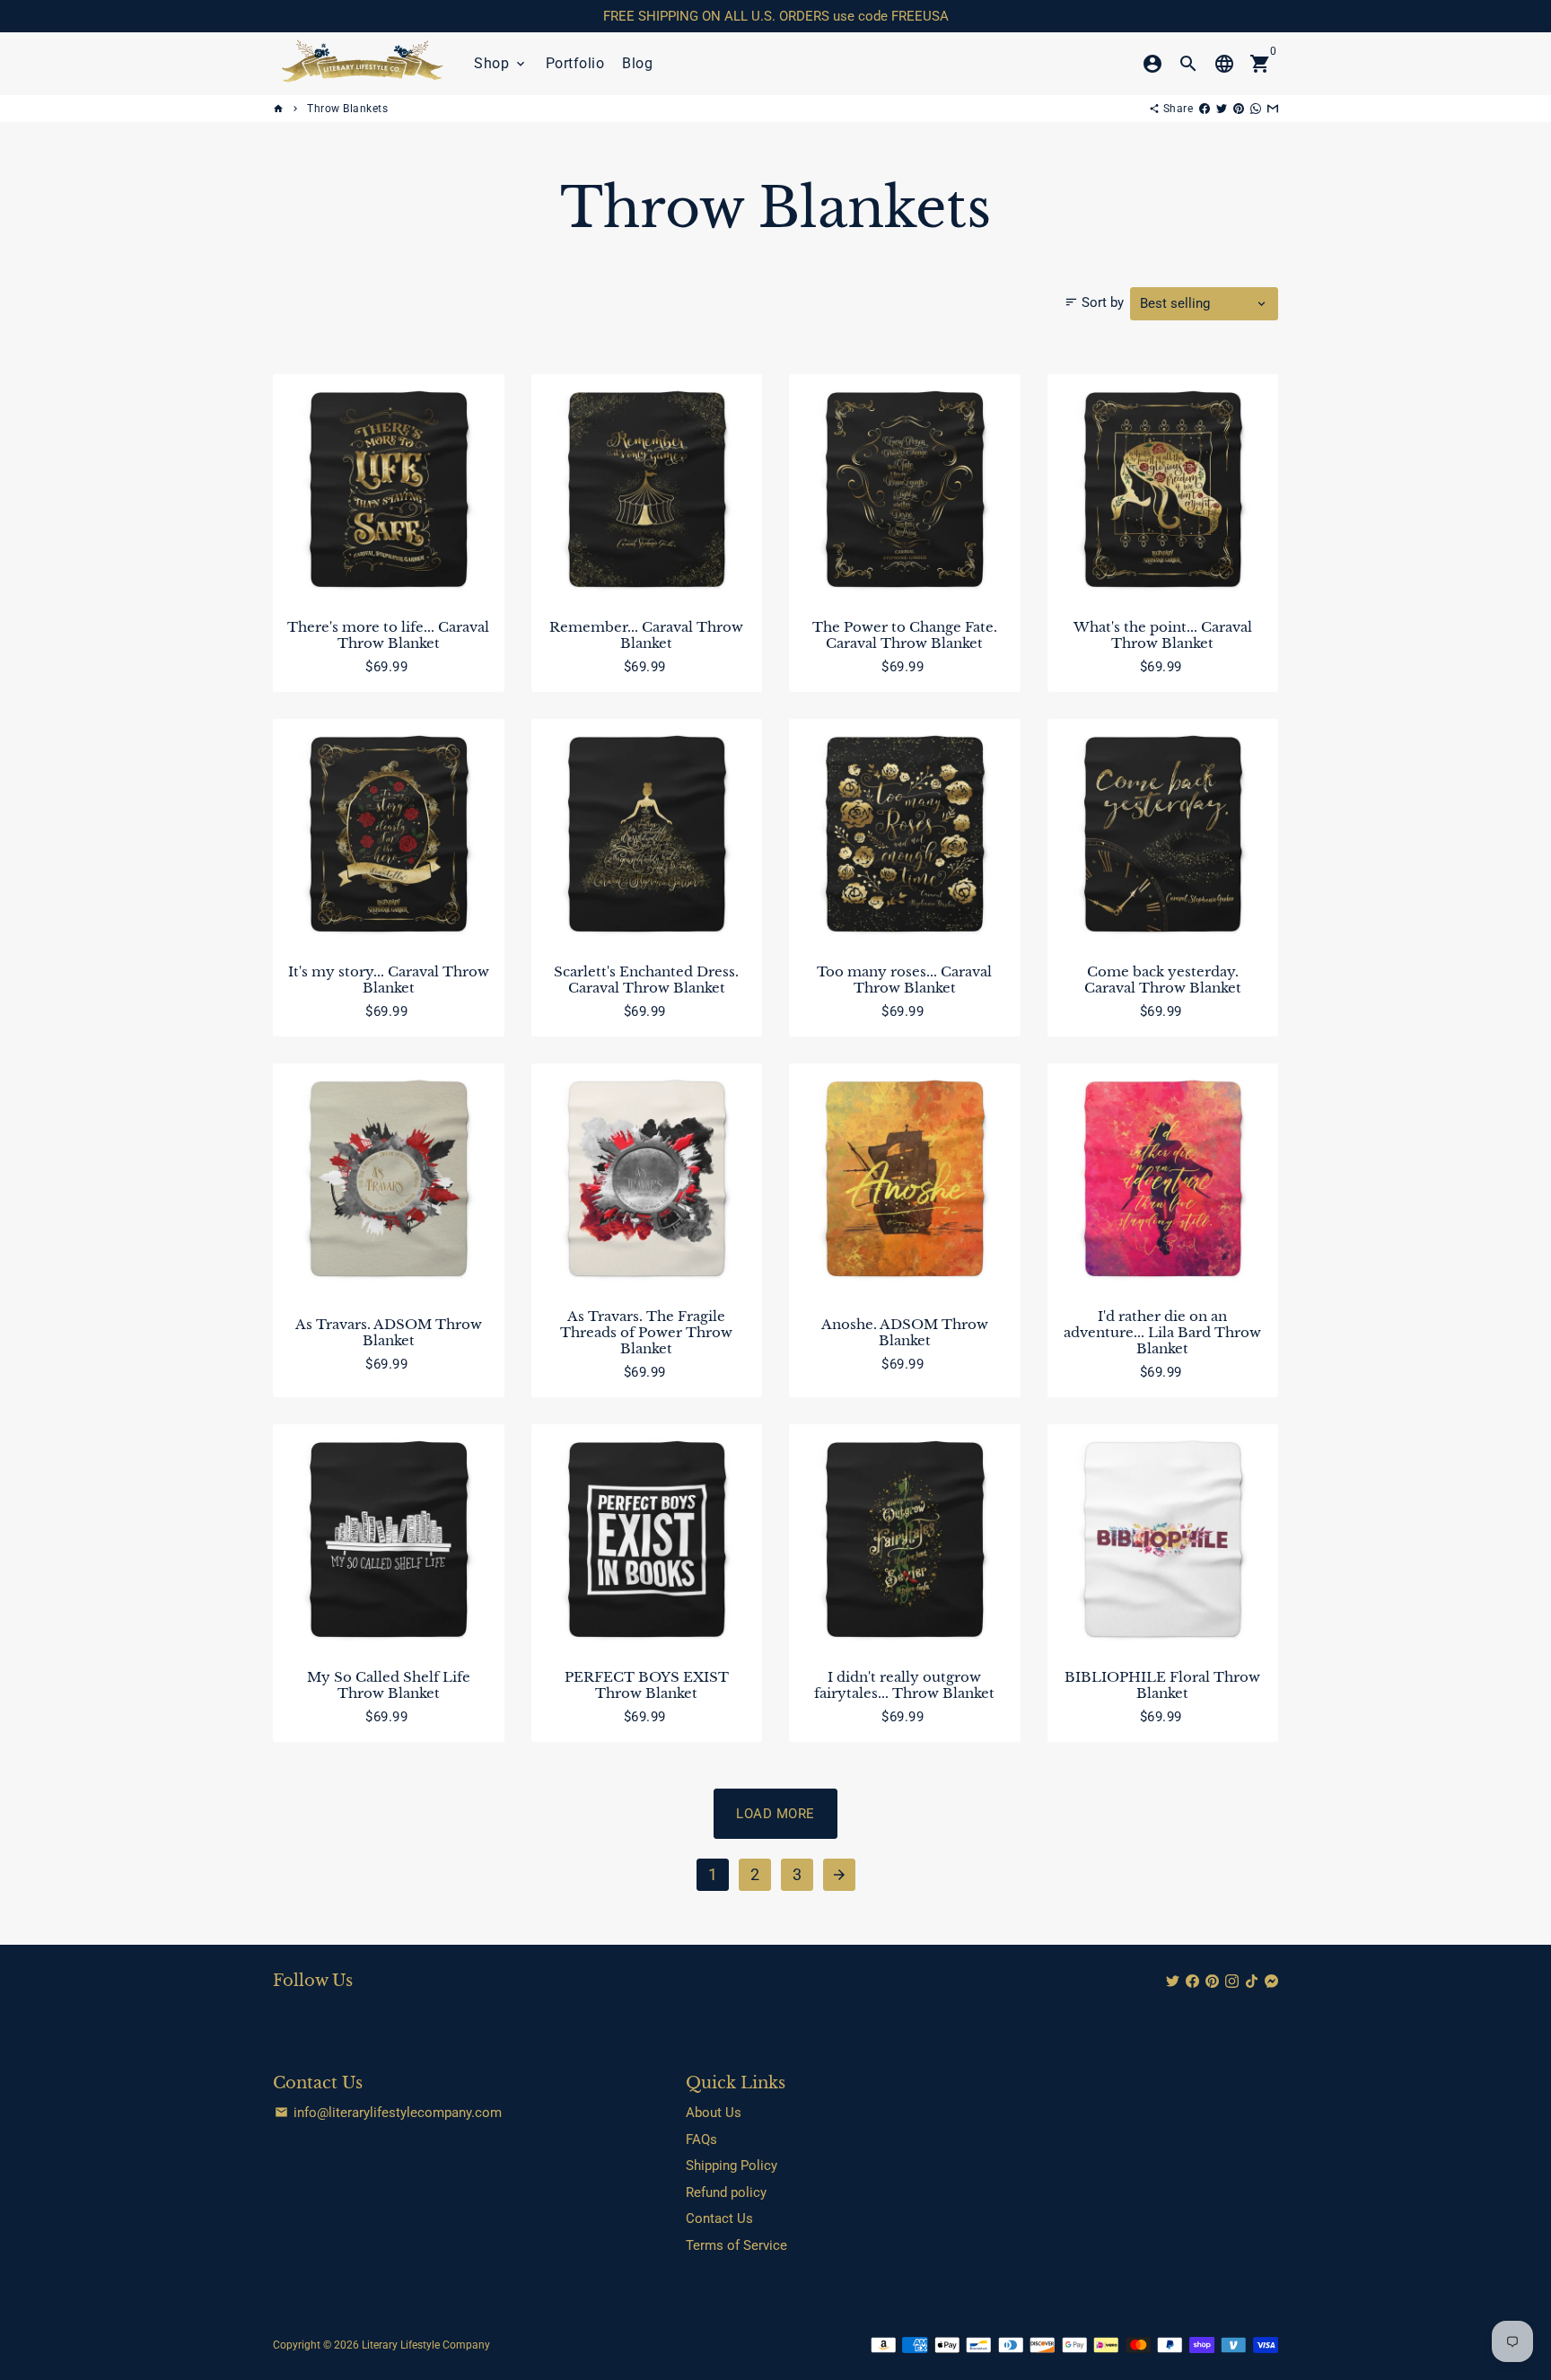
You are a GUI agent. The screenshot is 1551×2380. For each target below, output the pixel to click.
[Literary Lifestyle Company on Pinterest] (1212, 1982)
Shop (501, 63)
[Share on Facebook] (1205, 109)
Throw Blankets (347, 109)
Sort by (1094, 302)
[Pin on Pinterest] (1239, 109)
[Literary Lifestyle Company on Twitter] (1173, 1982)
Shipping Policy (732, 2166)
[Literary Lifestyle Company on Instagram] (1232, 1982)
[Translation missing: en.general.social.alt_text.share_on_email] (1273, 109)
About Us (714, 2113)
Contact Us (719, 2218)
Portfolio (575, 63)
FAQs (701, 2139)
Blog (637, 63)
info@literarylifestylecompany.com (388, 2113)
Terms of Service (736, 2245)
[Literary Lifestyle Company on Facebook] (1192, 1982)
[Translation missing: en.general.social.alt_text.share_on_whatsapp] (1256, 109)
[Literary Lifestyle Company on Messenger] (1271, 1982)
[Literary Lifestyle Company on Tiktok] (1252, 1982)
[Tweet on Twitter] (1222, 109)
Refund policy (726, 2192)
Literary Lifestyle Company (426, 2345)
